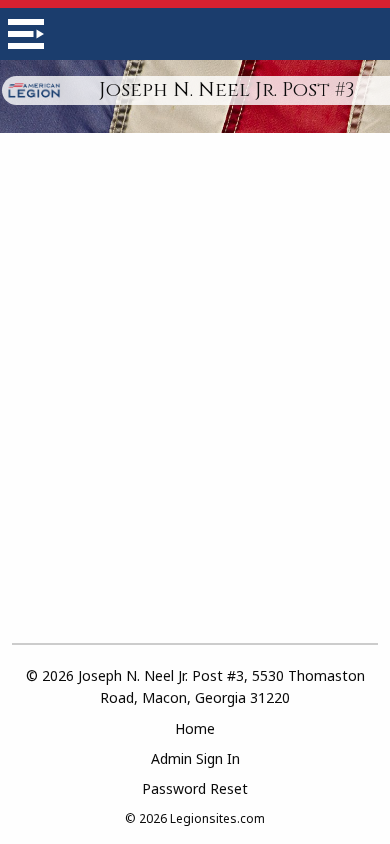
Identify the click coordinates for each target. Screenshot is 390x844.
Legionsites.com (217, 818)
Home (195, 728)
